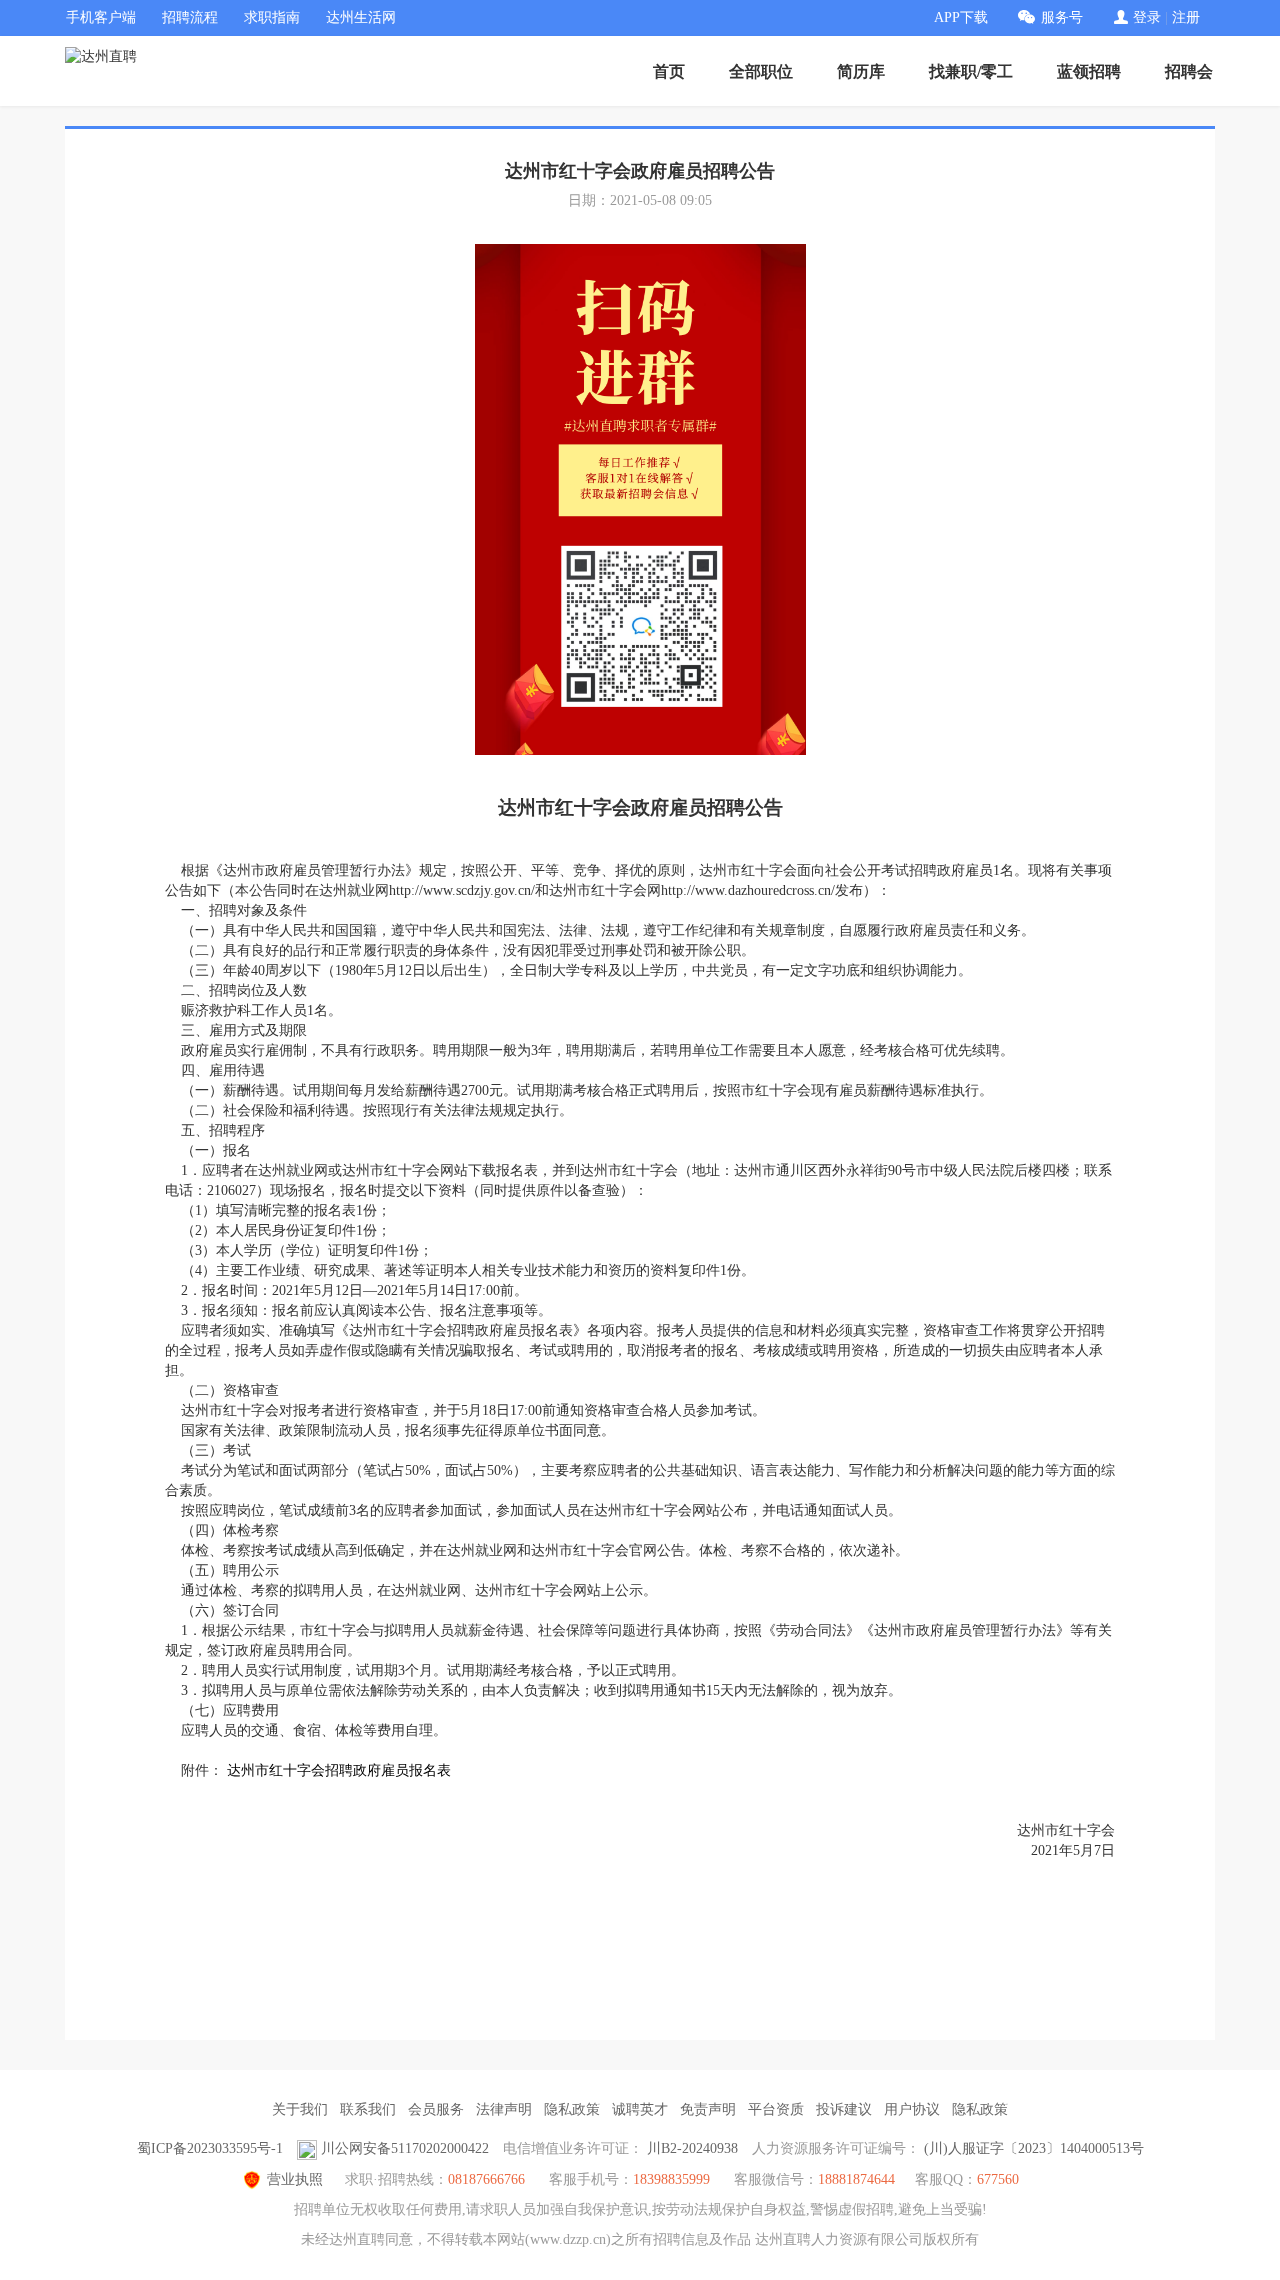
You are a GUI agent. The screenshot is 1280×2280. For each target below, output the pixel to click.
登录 (1147, 17)
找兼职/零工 (971, 71)
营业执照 (295, 2179)
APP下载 (961, 17)
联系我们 (368, 2109)
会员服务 (436, 2109)
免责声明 (708, 2109)
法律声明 (504, 2109)
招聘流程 (190, 17)
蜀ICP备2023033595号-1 (210, 2148)
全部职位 (761, 71)
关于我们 (300, 2109)
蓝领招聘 (1089, 71)
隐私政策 (572, 2109)
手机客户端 (101, 17)
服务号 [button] (1062, 17)
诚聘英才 (640, 2109)
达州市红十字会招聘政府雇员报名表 (339, 1770)
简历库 (861, 71)
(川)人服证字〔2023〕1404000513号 (1034, 2148)
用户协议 (912, 2109)
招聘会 (1189, 71)
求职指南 (272, 17)
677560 (998, 2179)
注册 (1186, 17)
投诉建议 (844, 2109)
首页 (669, 71)
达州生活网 (361, 17)
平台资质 (776, 2109)
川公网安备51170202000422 (405, 2148)
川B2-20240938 (692, 2148)
